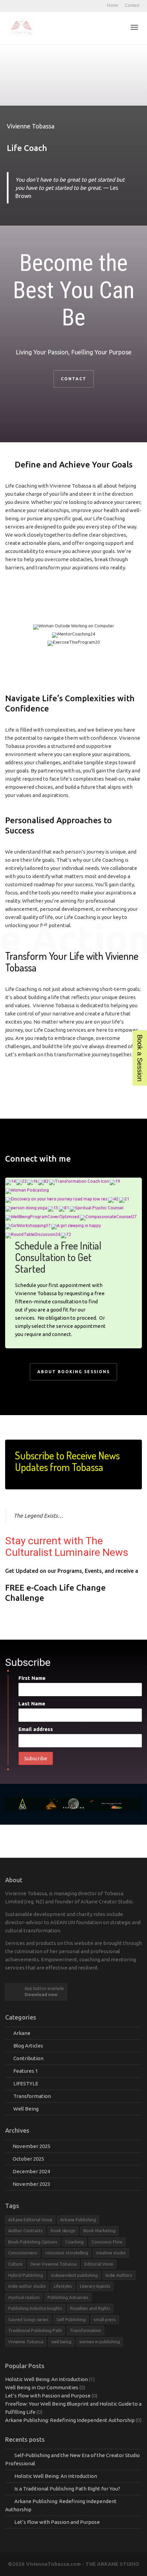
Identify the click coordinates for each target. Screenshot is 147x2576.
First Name (32, 1678)
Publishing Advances (68, 2297)
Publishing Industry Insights (35, 2308)
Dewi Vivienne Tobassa (54, 2264)
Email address (36, 1729)
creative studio (111, 2253)
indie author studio (27, 2286)
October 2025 (28, 2159)
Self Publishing (71, 2319)
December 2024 (31, 2171)
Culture (15, 2264)
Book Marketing (99, 2230)
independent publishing (74, 2275)
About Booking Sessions (73, 1372)
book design (63, 2230)
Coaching (75, 2242)
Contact (132, 5)
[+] (11, 1182)
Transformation (32, 2096)
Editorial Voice (99, 2264)
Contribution (28, 2058)
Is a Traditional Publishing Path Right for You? (67, 2489)
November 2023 (31, 2184)
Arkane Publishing (78, 2220)
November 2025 (31, 2146)
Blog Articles (28, 2046)
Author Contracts (25, 2230)
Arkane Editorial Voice (30, 2220)
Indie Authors (119, 2275)
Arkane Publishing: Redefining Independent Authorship (70, 2420)
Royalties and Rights (90, 2308)
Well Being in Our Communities (42, 2387)
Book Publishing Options (33, 2242)
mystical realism (24, 2297)
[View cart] (117, 27)
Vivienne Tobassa (26, 2342)
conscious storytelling (67, 2253)
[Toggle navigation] (134, 27)
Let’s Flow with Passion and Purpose (48, 2396)
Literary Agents (95, 2286)
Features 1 (26, 2071)
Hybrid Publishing (26, 2275)
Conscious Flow (107, 2242)
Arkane (22, 2033)
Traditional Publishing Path (35, 2330)
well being (61, 2342)
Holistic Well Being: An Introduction (46, 2379)
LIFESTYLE (26, 2083)
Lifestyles (63, 2286)
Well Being (26, 2109)
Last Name (32, 1704)
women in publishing (100, 2342)
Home (113, 5)
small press (105, 2319)
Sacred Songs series (28, 2319)
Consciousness (23, 2253)
